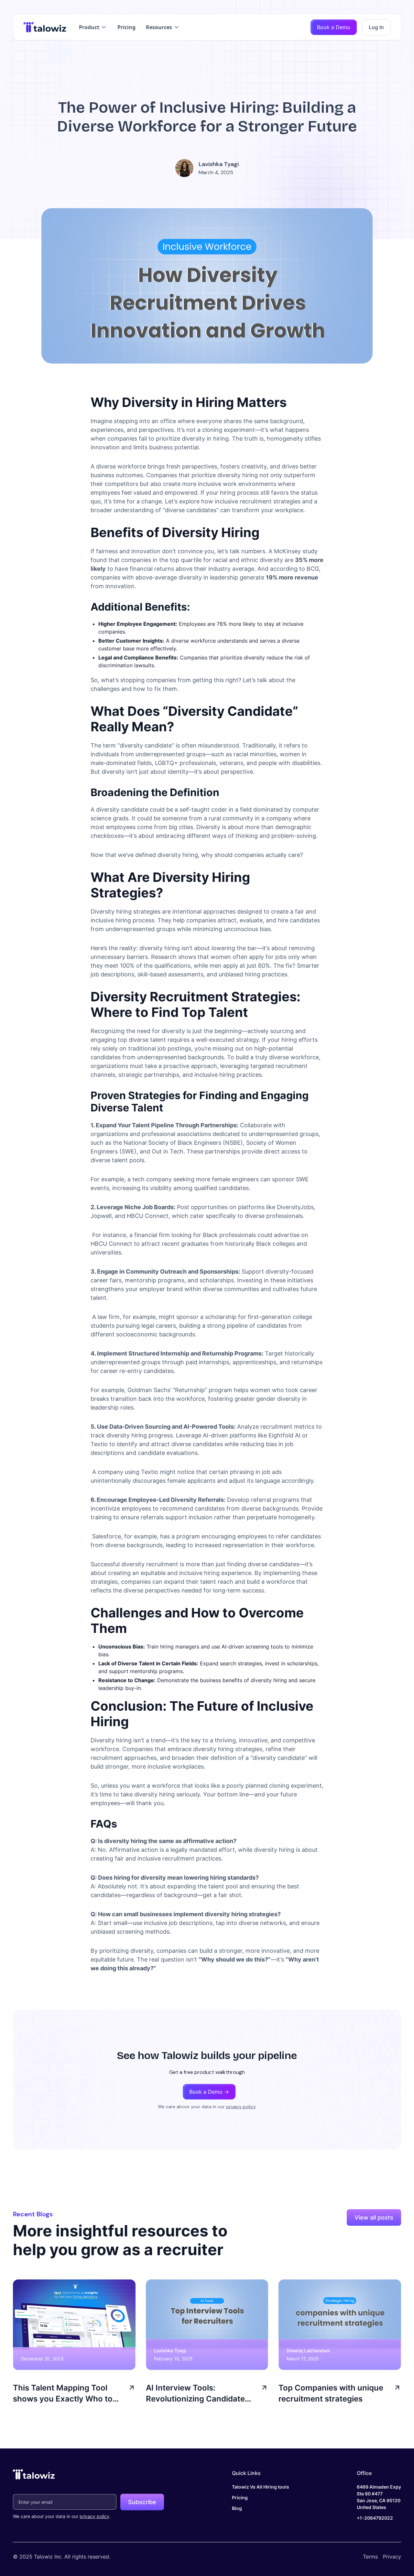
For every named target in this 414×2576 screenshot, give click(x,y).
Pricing (126, 27)
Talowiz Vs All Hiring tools (261, 2487)
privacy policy (241, 2107)
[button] (93, 27)
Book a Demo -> (209, 2092)
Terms (370, 2557)
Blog (237, 2508)
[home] (45, 27)
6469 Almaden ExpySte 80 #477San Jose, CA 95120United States (379, 2497)
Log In (376, 27)
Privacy (392, 2557)
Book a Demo (334, 27)
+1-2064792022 (375, 2518)
